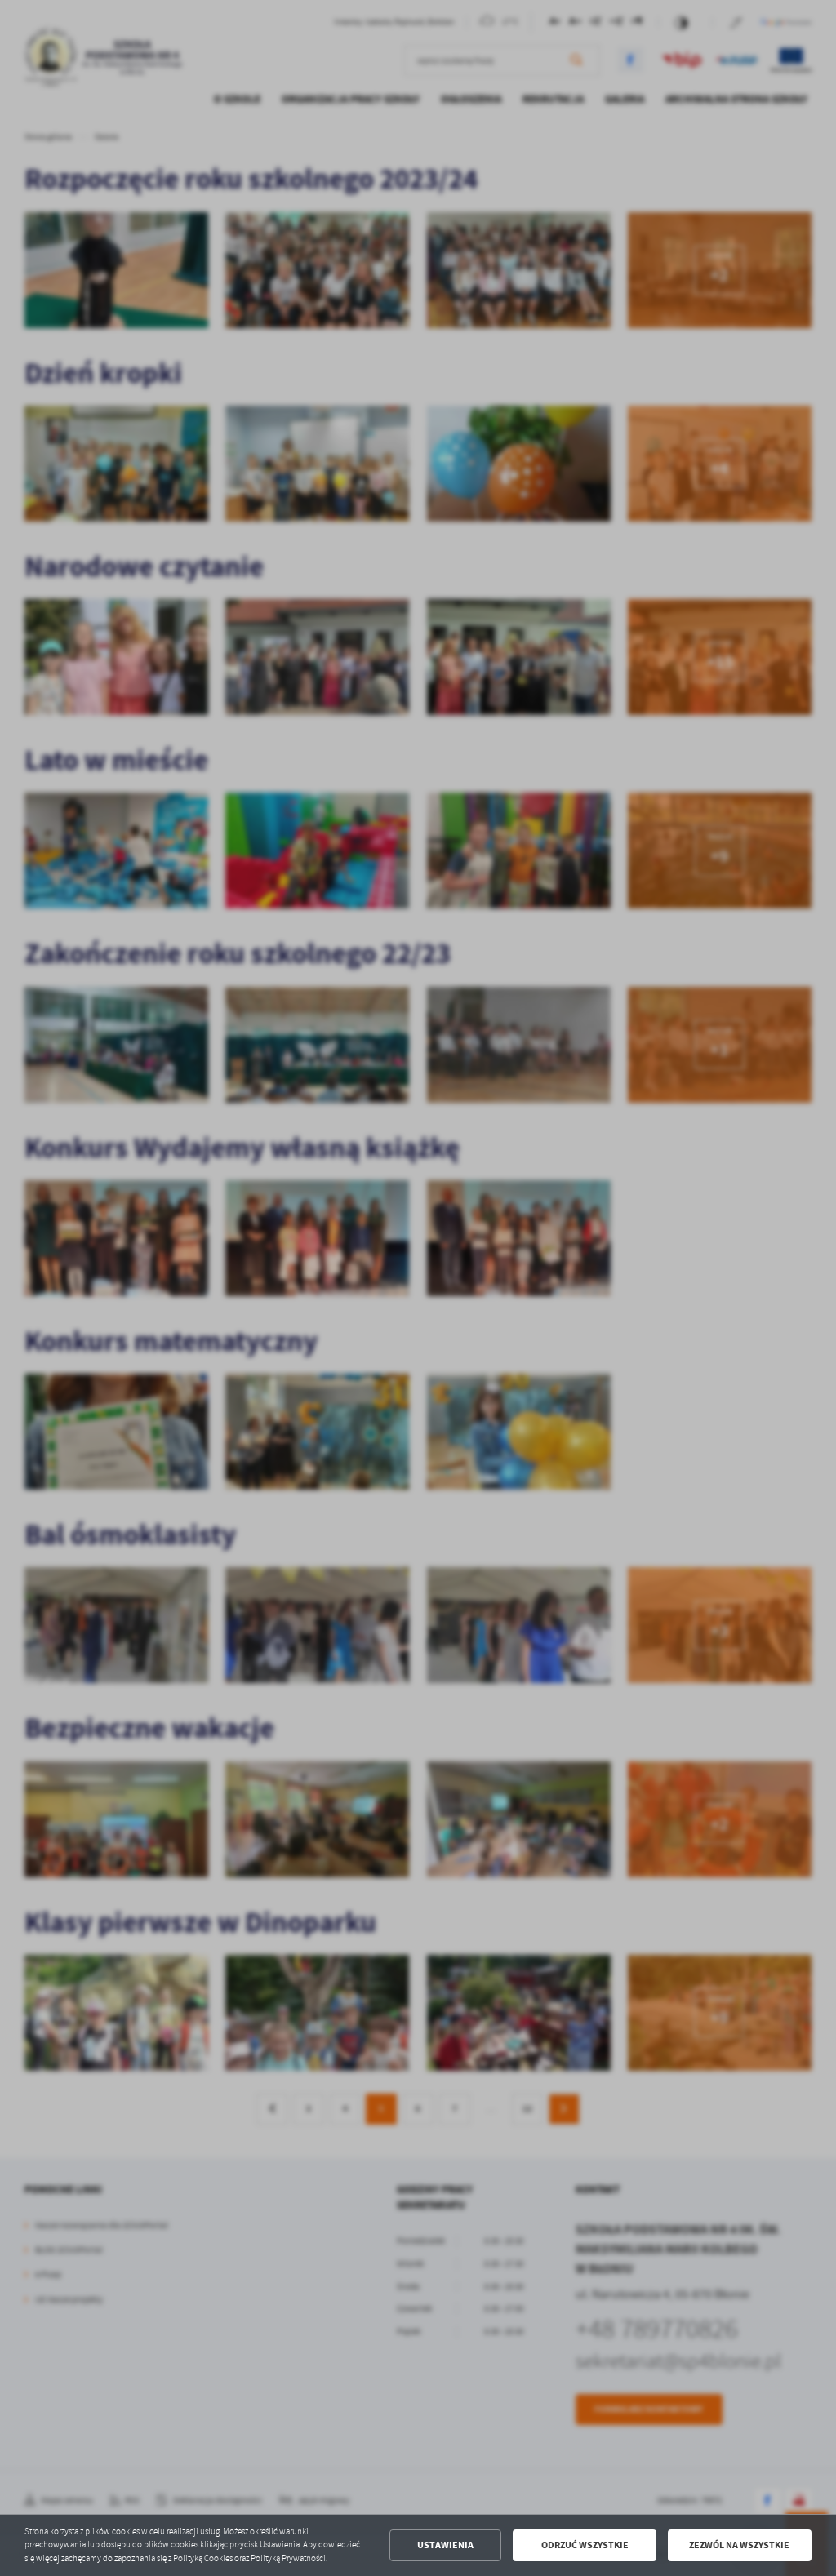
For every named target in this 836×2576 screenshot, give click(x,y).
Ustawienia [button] (445, 2545)
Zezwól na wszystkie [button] (739, 2545)
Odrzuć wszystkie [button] (585, 2545)
